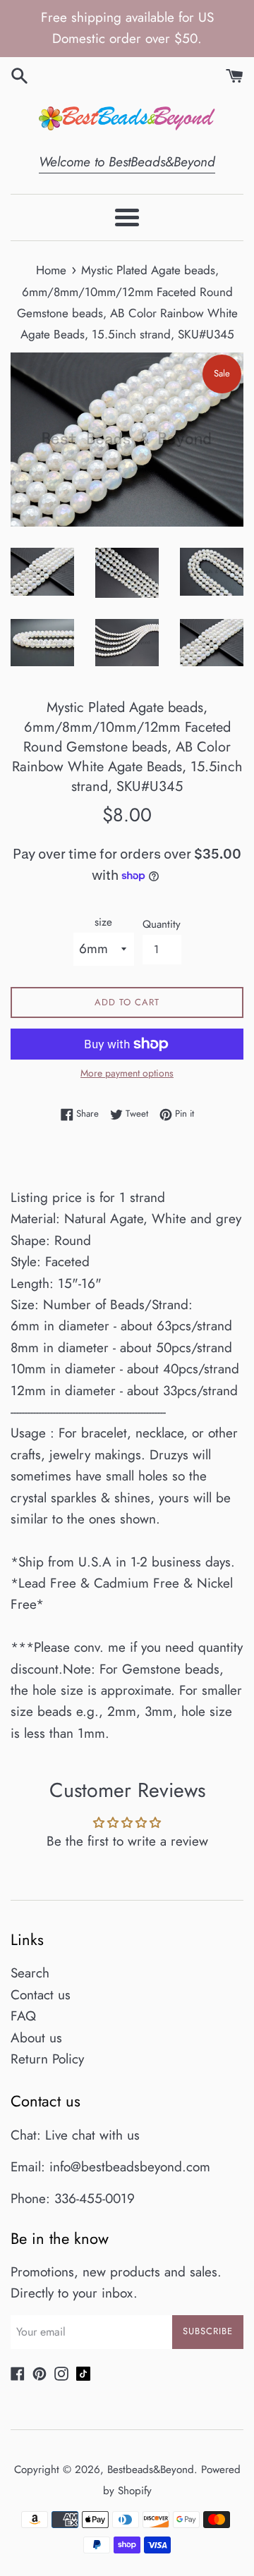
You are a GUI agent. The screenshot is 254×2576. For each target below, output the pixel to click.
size (103, 922)
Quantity (162, 924)
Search (30, 1973)
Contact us (41, 1995)
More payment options (127, 1073)
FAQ (23, 2016)
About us (36, 2038)
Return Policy (47, 2059)
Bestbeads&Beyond (151, 2470)
